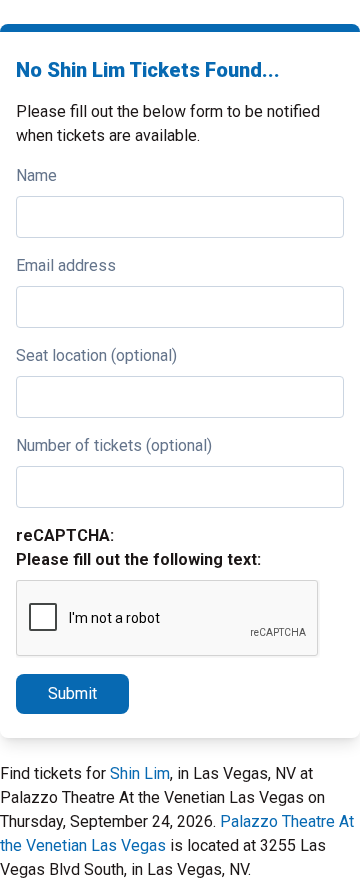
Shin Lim (140, 773)
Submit (72, 693)
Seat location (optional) (96, 355)
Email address (66, 265)
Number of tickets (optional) (114, 445)
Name (36, 175)
